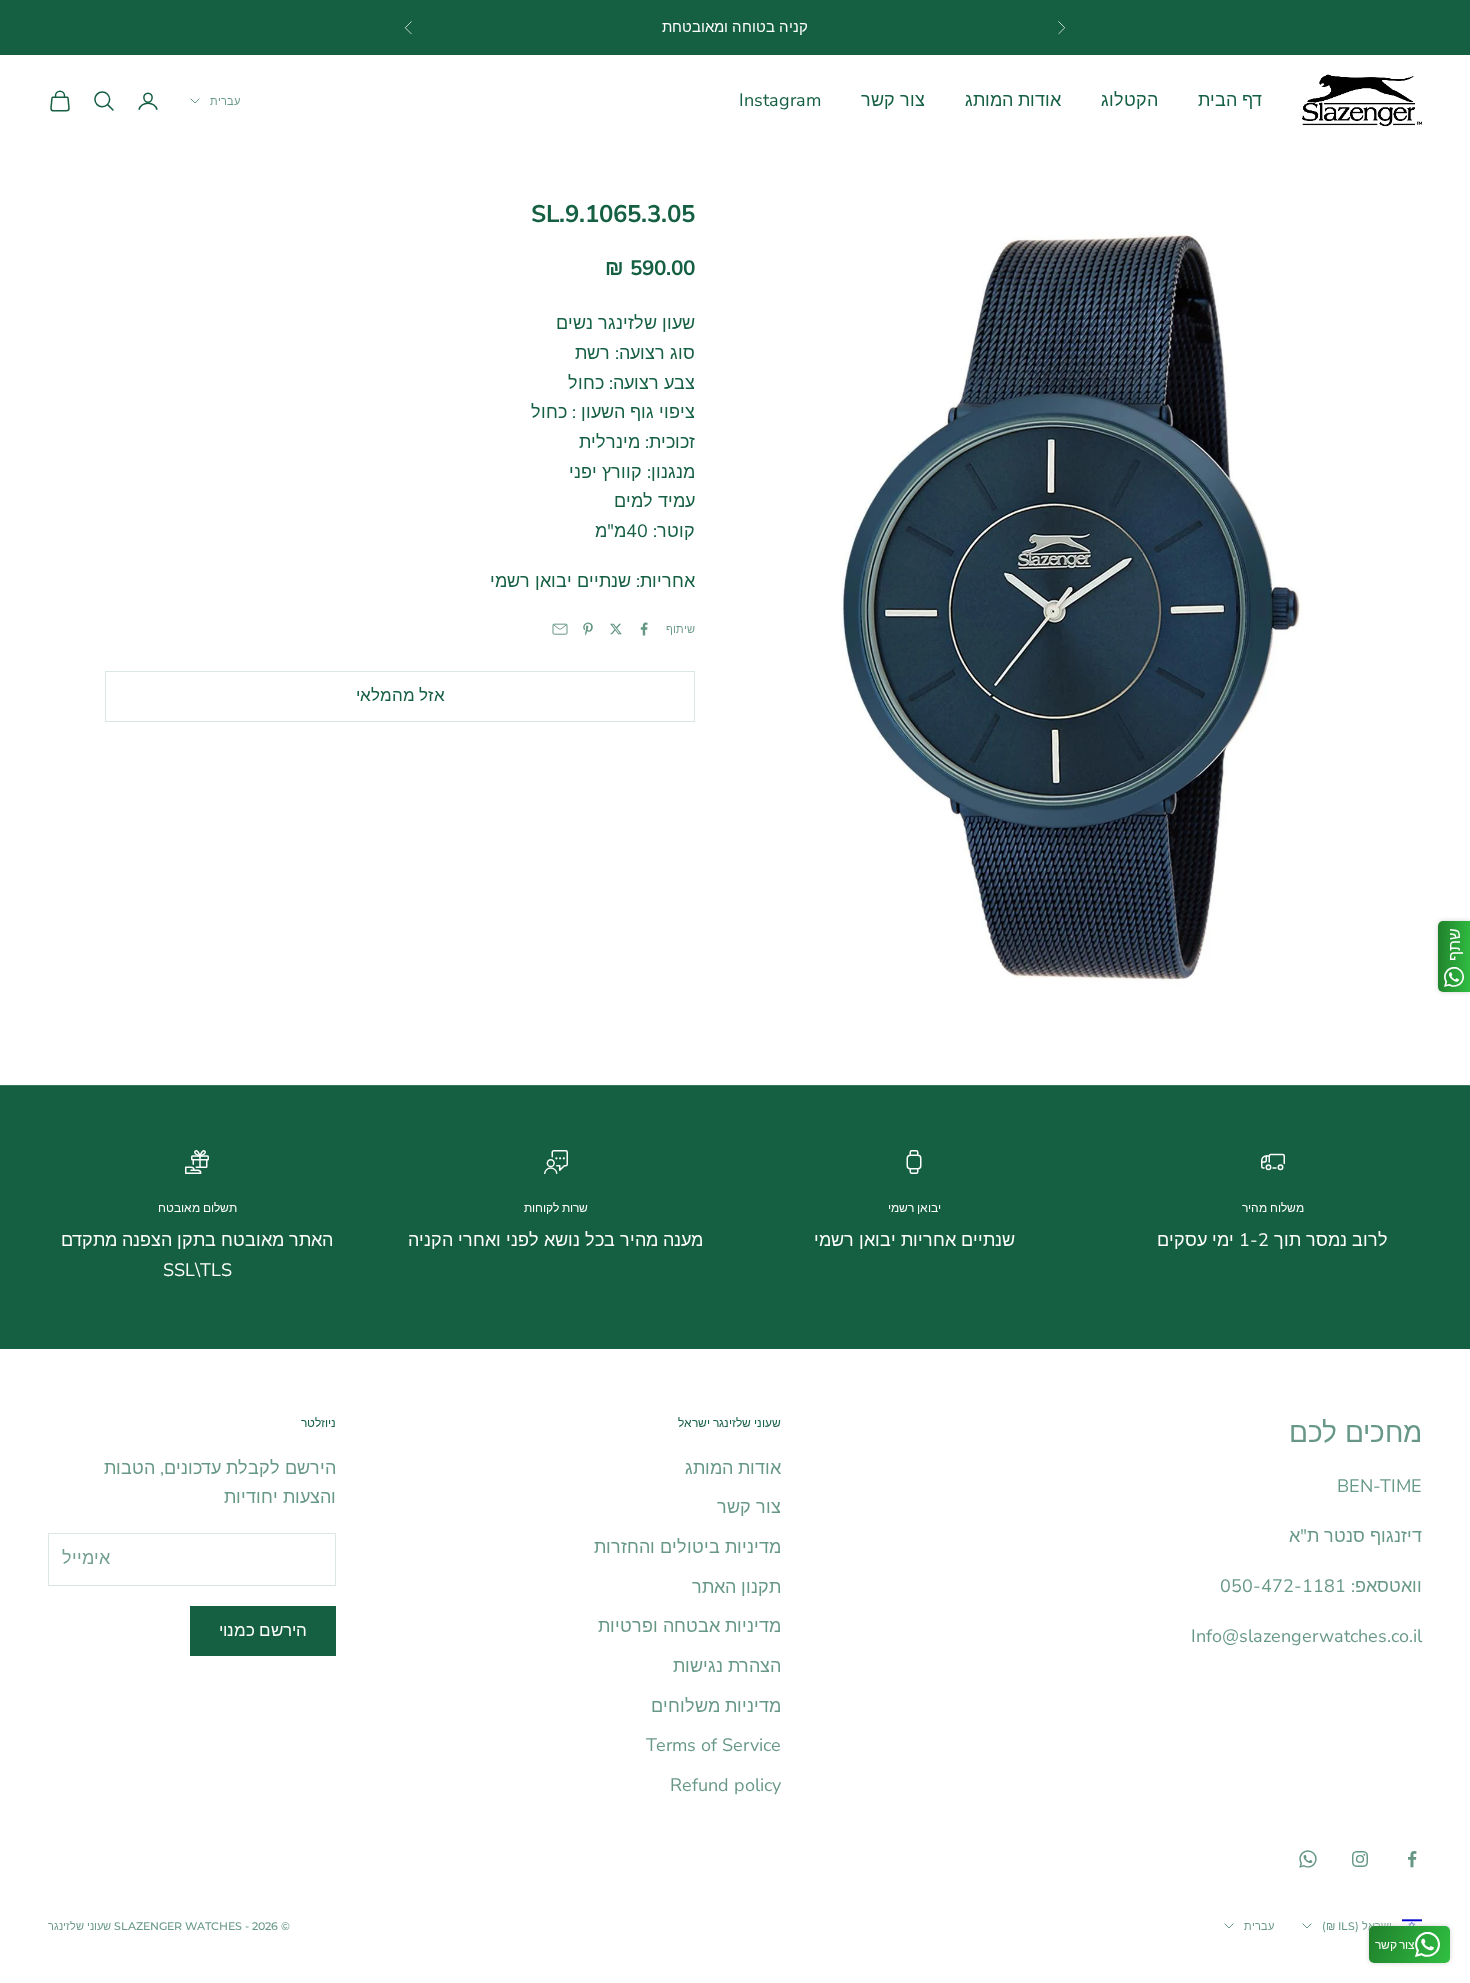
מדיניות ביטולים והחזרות (687, 1547)
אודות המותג (1013, 100)
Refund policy (725, 1785)
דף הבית (1230, 100)
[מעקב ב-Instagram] (1360, 1859)
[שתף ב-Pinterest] (588, 629)
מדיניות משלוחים (716, 1706)
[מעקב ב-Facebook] (1412, 1859)
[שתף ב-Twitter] (616, 629)
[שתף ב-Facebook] (644, 629)
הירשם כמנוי (263, 1630)
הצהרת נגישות (727, 1666)
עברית (225, 101)
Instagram (780, 100)
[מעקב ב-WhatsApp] (1308, 1859)
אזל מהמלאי (400, 694)
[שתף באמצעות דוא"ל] (560, 629)
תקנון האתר (736, 1587)
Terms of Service (713, 1745)
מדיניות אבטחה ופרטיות (689, 1626)
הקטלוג (1129, 100)
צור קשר (893, 100)
